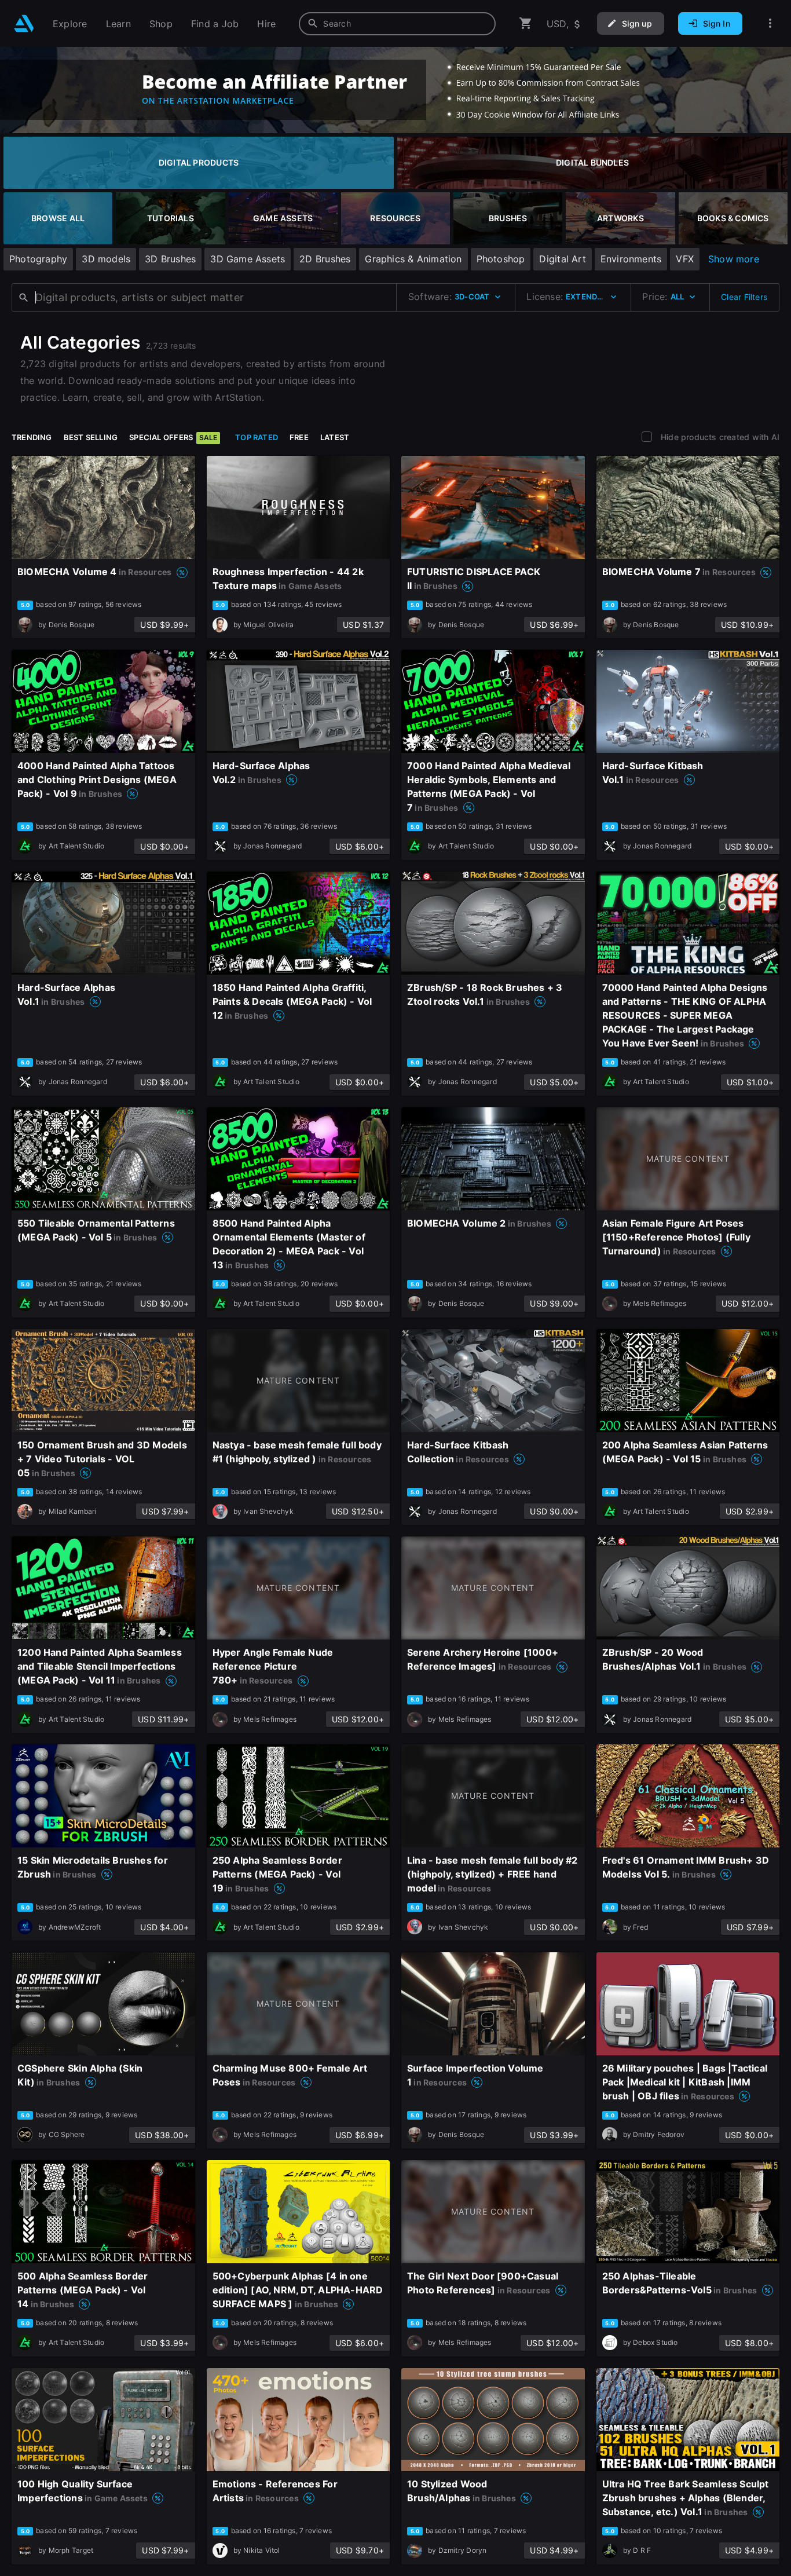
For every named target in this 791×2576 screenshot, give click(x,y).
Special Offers (173, 437)
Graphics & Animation (413, 259)
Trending (32, 437)
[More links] (770, 23)
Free (299, 437)
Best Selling (91, 437)
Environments (631, 259)
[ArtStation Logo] (24, 23)
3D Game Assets (248, 259)
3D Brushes (170, 259)
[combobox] (397, 24)
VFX (685, 259)
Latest (335, 437)
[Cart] (526, 23)
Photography (38, 259)
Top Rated (257, 437)
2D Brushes (325, 259)
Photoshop (501, 259)
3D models (106, 259)
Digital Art (562, 259)
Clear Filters (744, 297)
